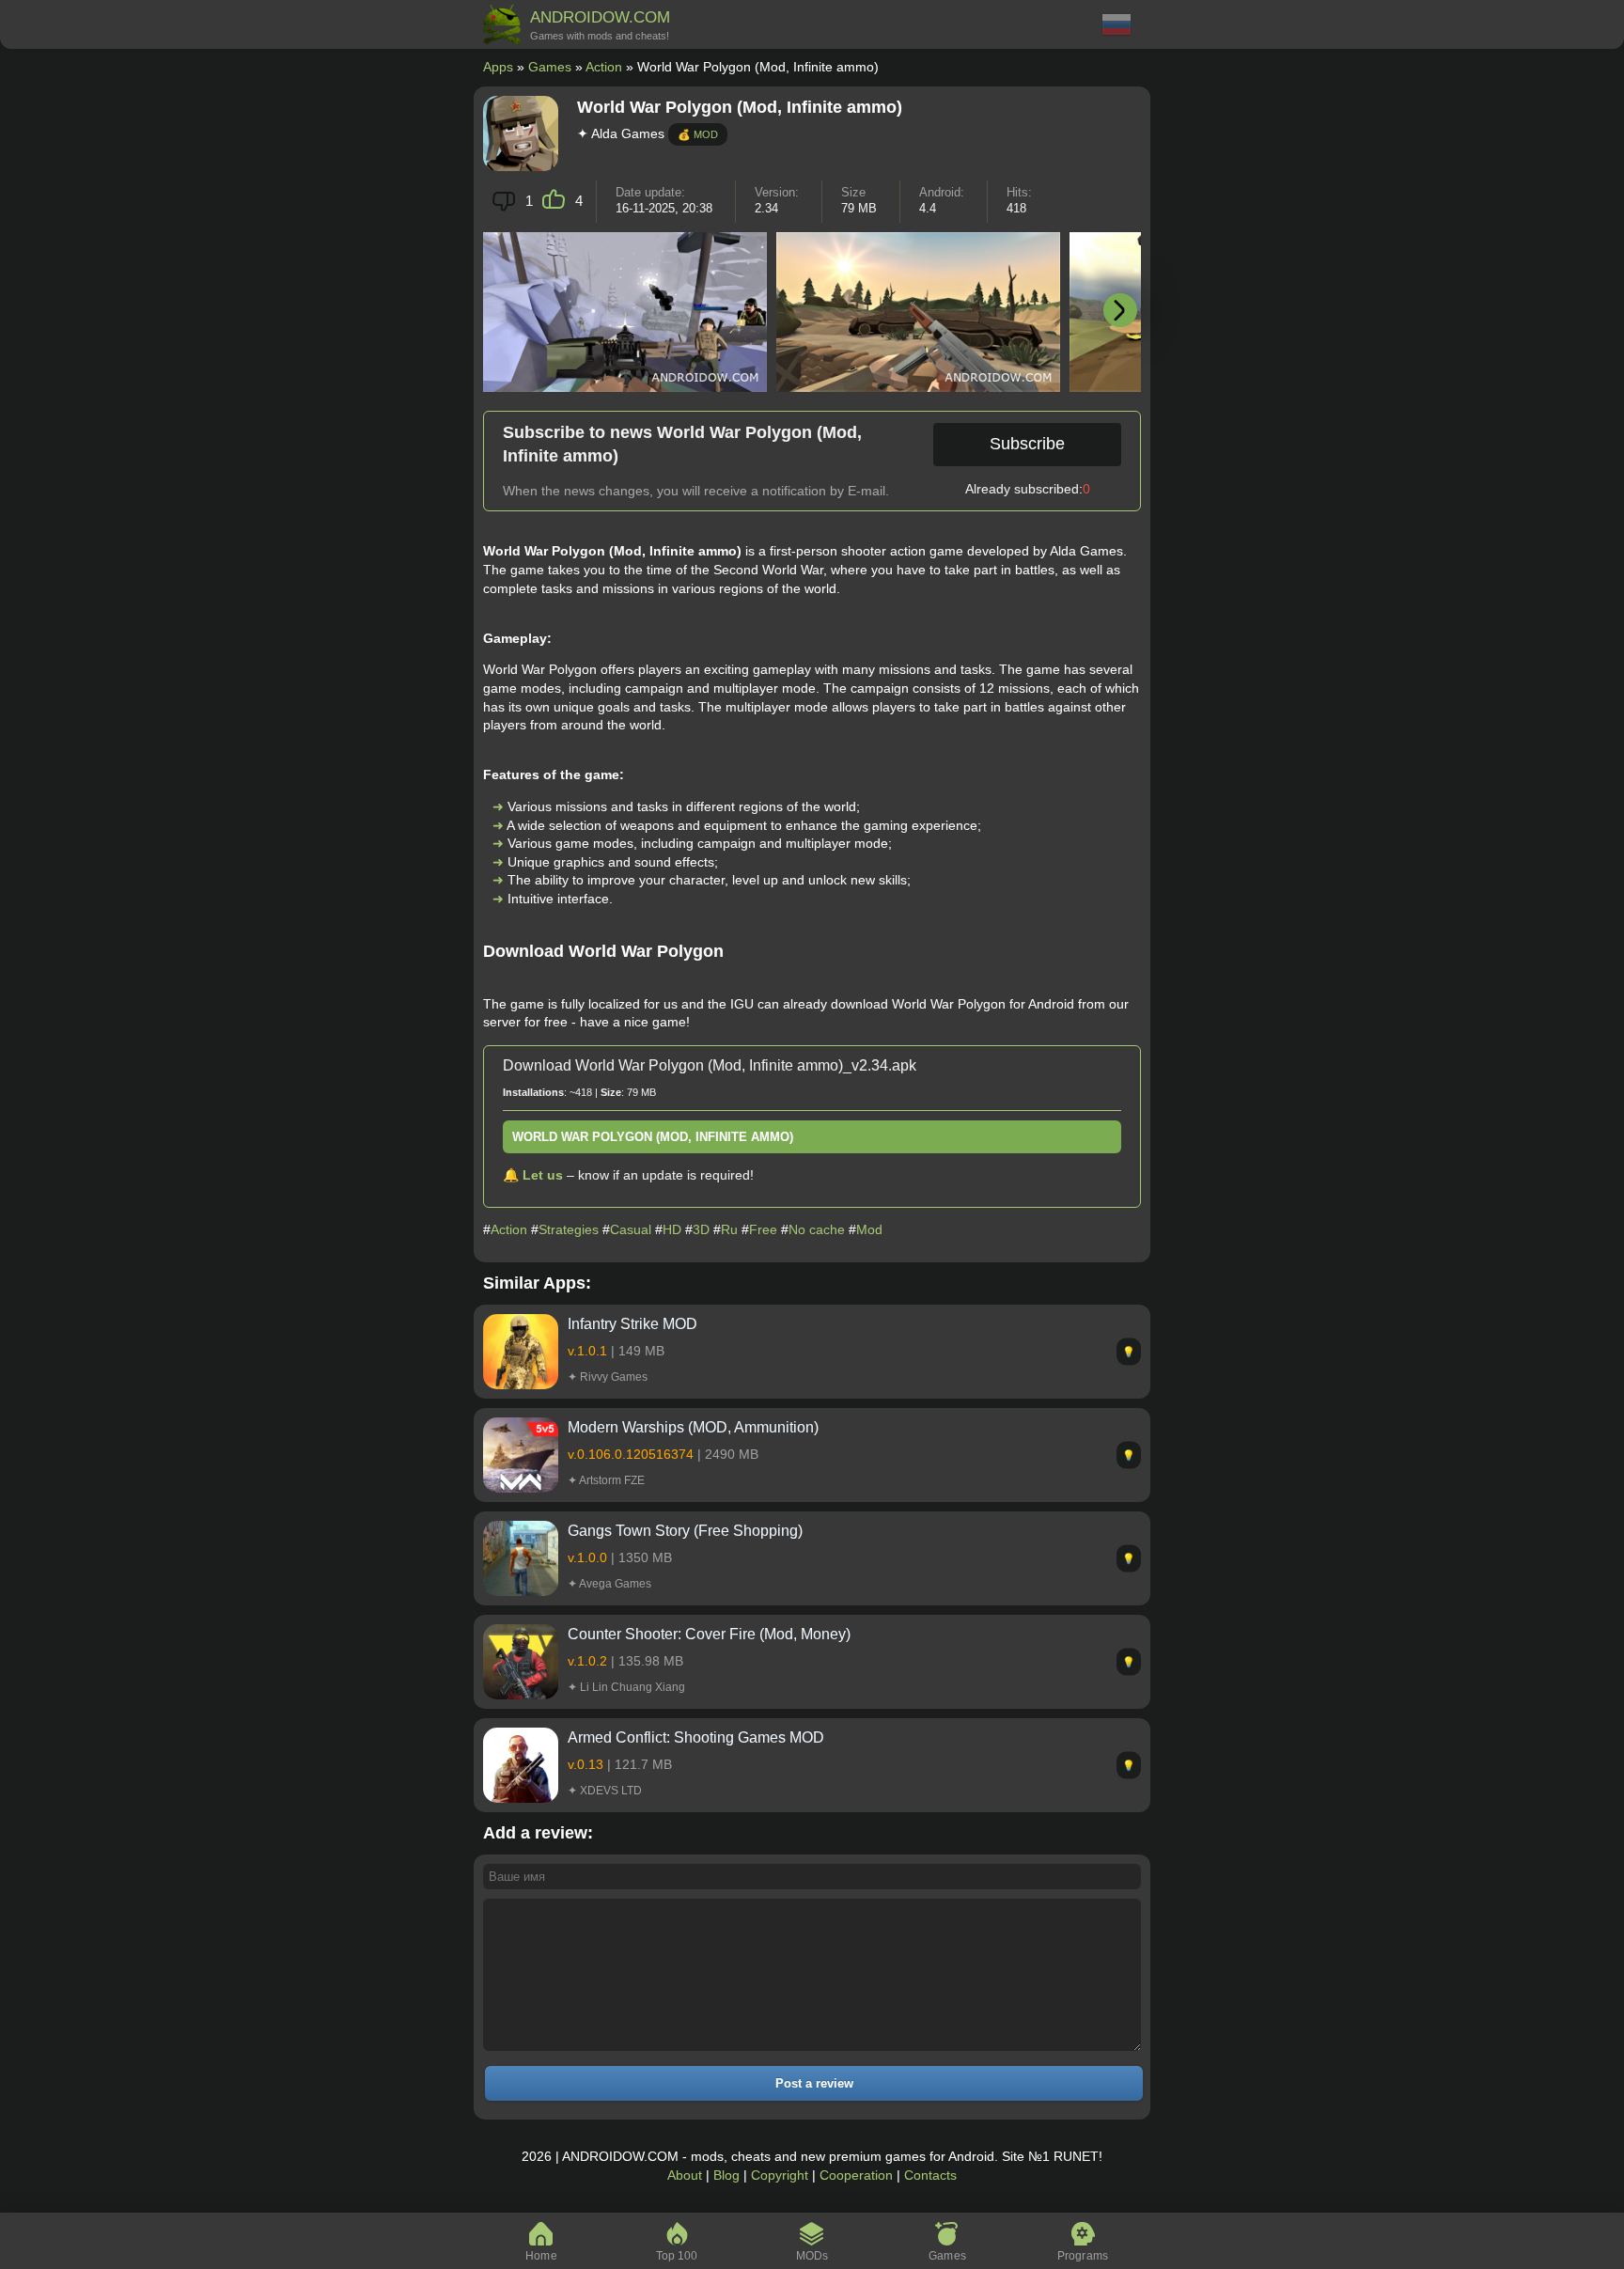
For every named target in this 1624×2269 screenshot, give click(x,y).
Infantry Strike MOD (632, 1324)
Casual (631, 1229)
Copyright (780, 2175)
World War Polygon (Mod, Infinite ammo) (653, 1137)
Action (604, 67)
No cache (817, 1229)
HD (672, 1229)
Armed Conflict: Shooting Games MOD (696, 1737)
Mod (869, 1229)
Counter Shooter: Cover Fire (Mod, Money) (709, 1634)
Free (763, 1229)
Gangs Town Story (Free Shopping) (685, 1531)
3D (701, 1229)
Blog (726, 2175)
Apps (498, 67)
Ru (729, 1229)
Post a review (814, 2083)
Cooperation (856, 2175)
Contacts (930, 2175)
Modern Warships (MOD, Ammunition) (693, 1427)
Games (550, 67)
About (685, 2175)
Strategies (569, 1229)
